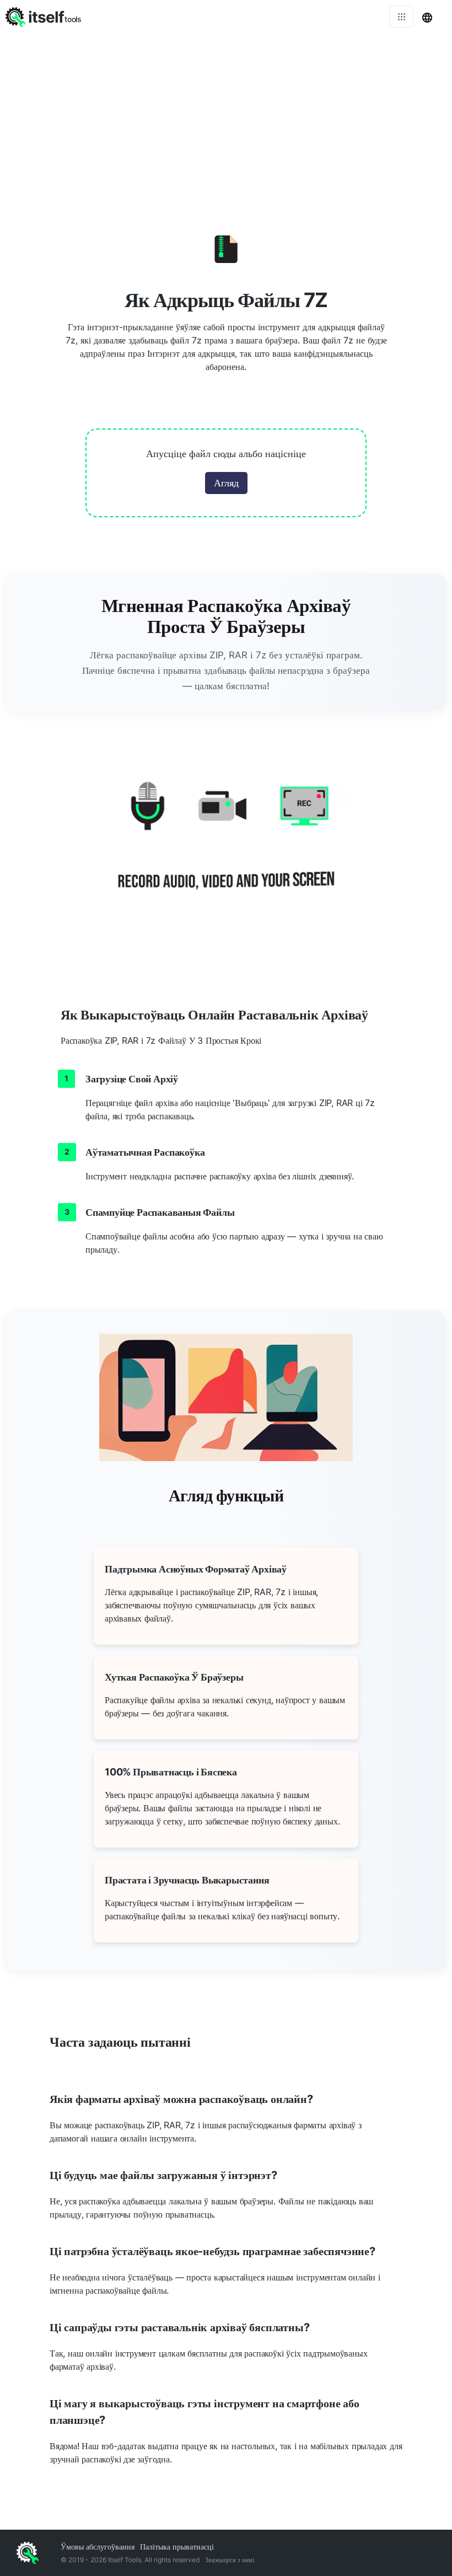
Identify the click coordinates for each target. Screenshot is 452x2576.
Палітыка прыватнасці (177, 2547)
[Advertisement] (226, 116)
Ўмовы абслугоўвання (98, 2547)
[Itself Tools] (226, 849)
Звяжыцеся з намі (230, 2560)
